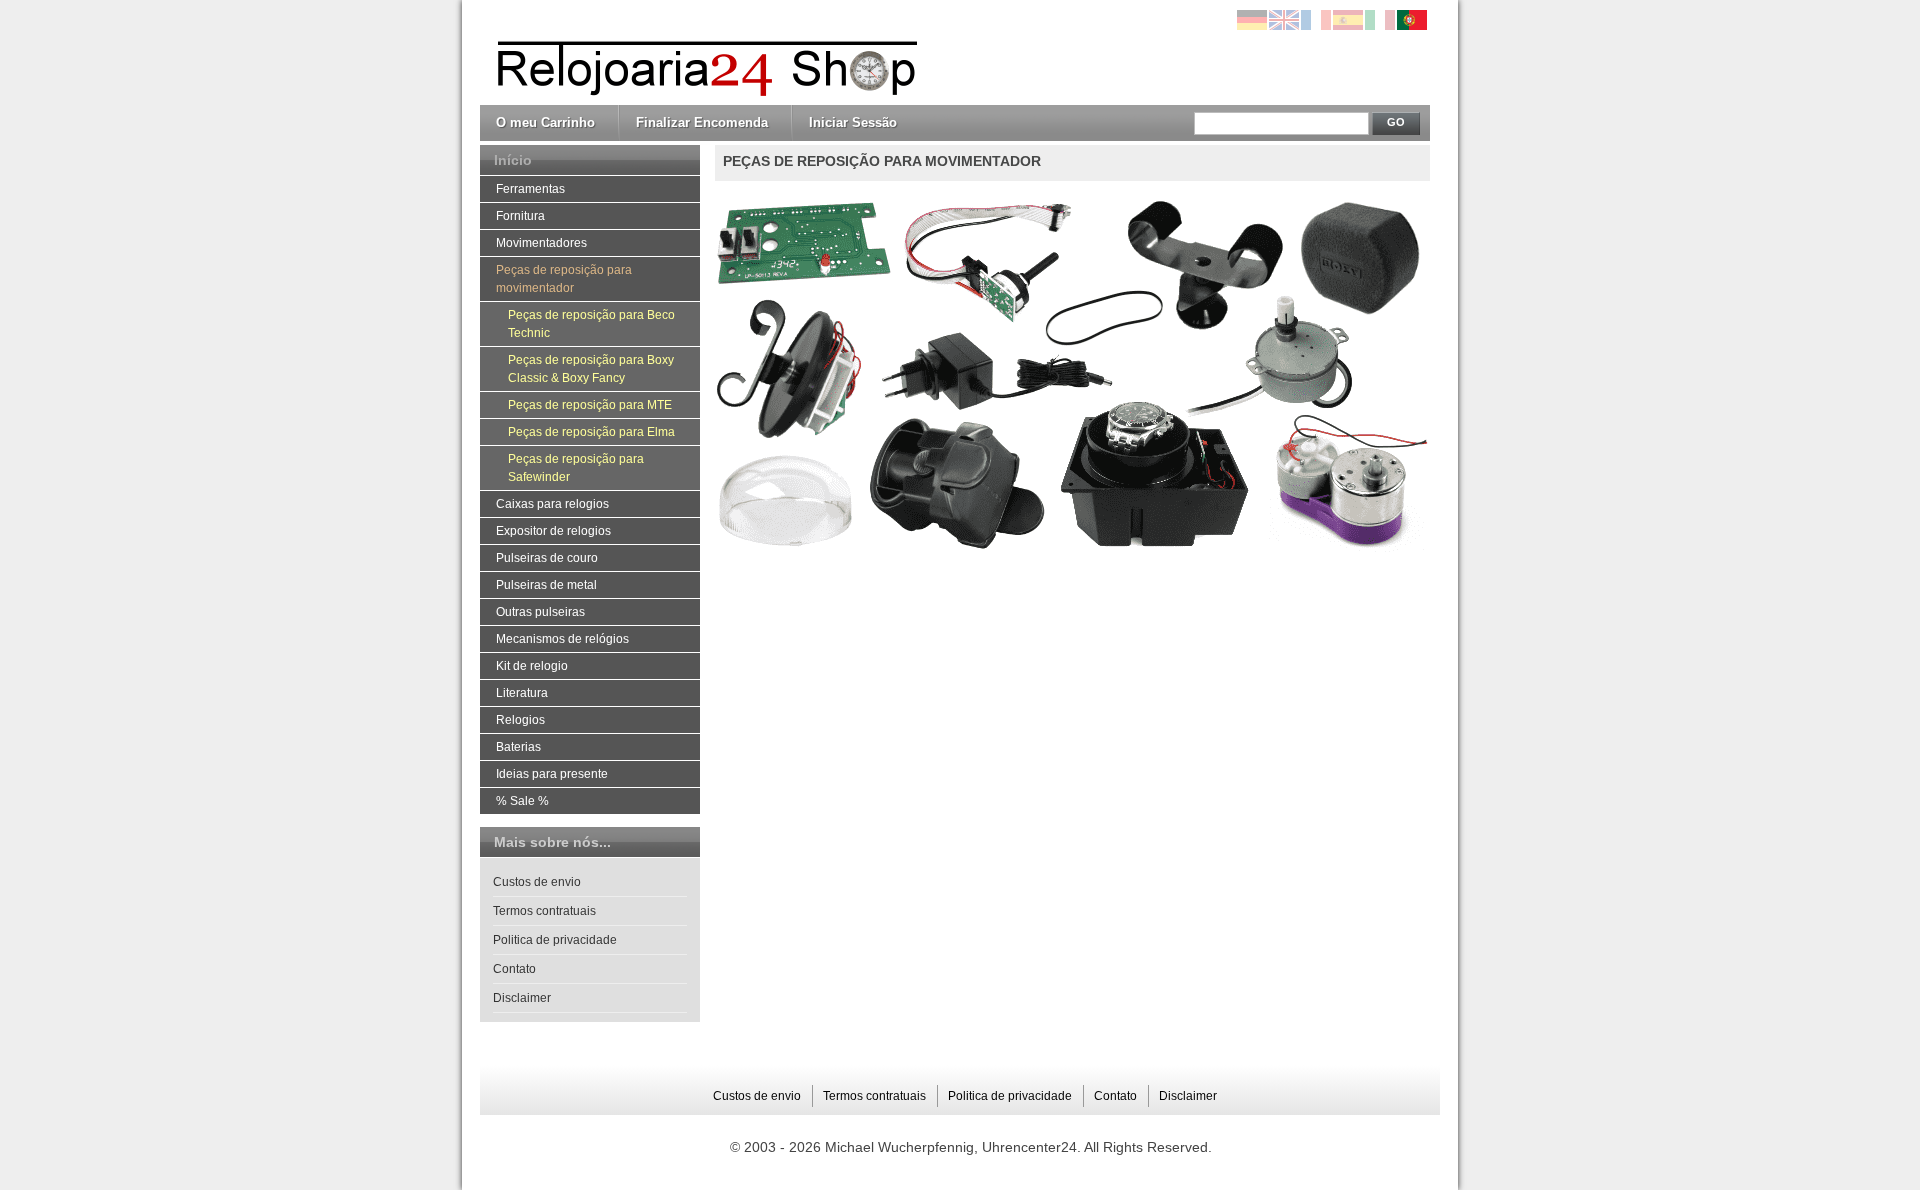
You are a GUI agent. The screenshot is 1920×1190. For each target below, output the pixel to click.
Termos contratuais (544, 911)
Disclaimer (522, 998)
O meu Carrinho (545, 122)
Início (513, 160)
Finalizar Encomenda (702, 122)
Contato (514, 969)
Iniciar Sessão (853, 122)
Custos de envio (537, 882)
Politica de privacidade (555, 940)
